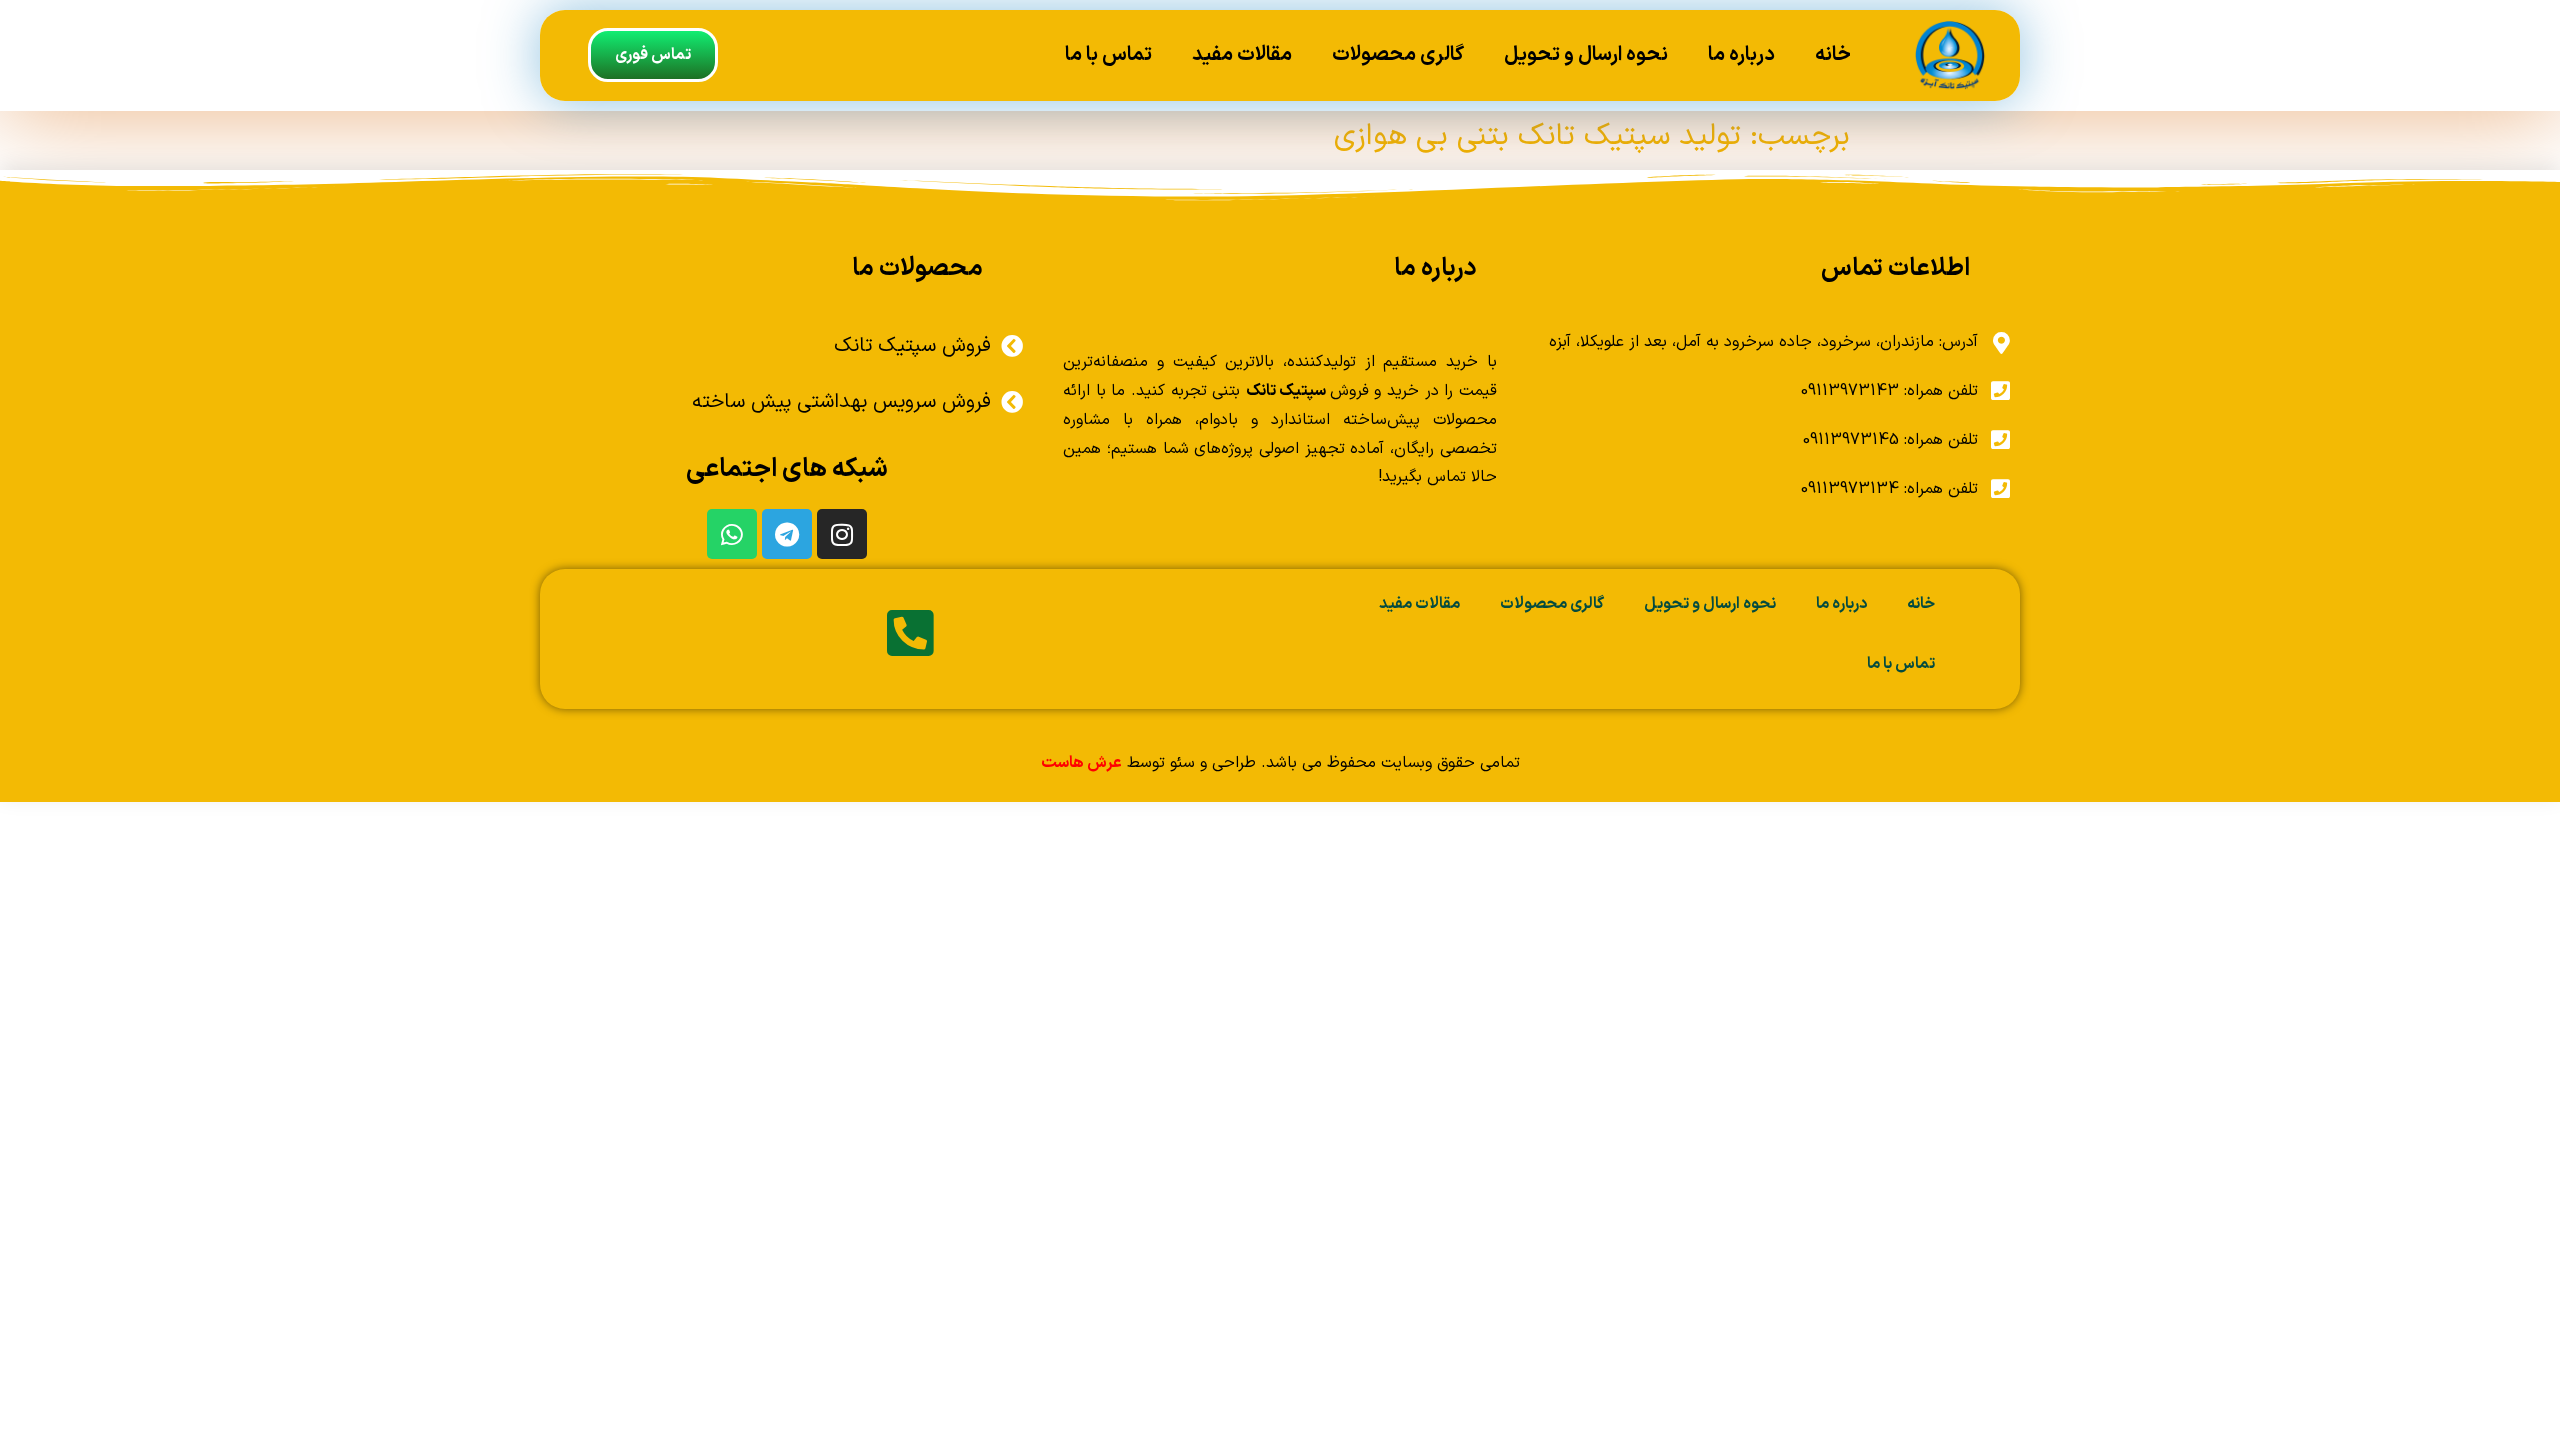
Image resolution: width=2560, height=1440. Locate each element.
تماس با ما (1108, 55)
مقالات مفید (1242, 55)
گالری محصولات (1398, 55)
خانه (1833, 55)
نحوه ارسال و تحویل (1586, 55)
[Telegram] (787, 534)
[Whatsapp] (732, 534)
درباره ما (1741, 55)
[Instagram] (842, 534)
